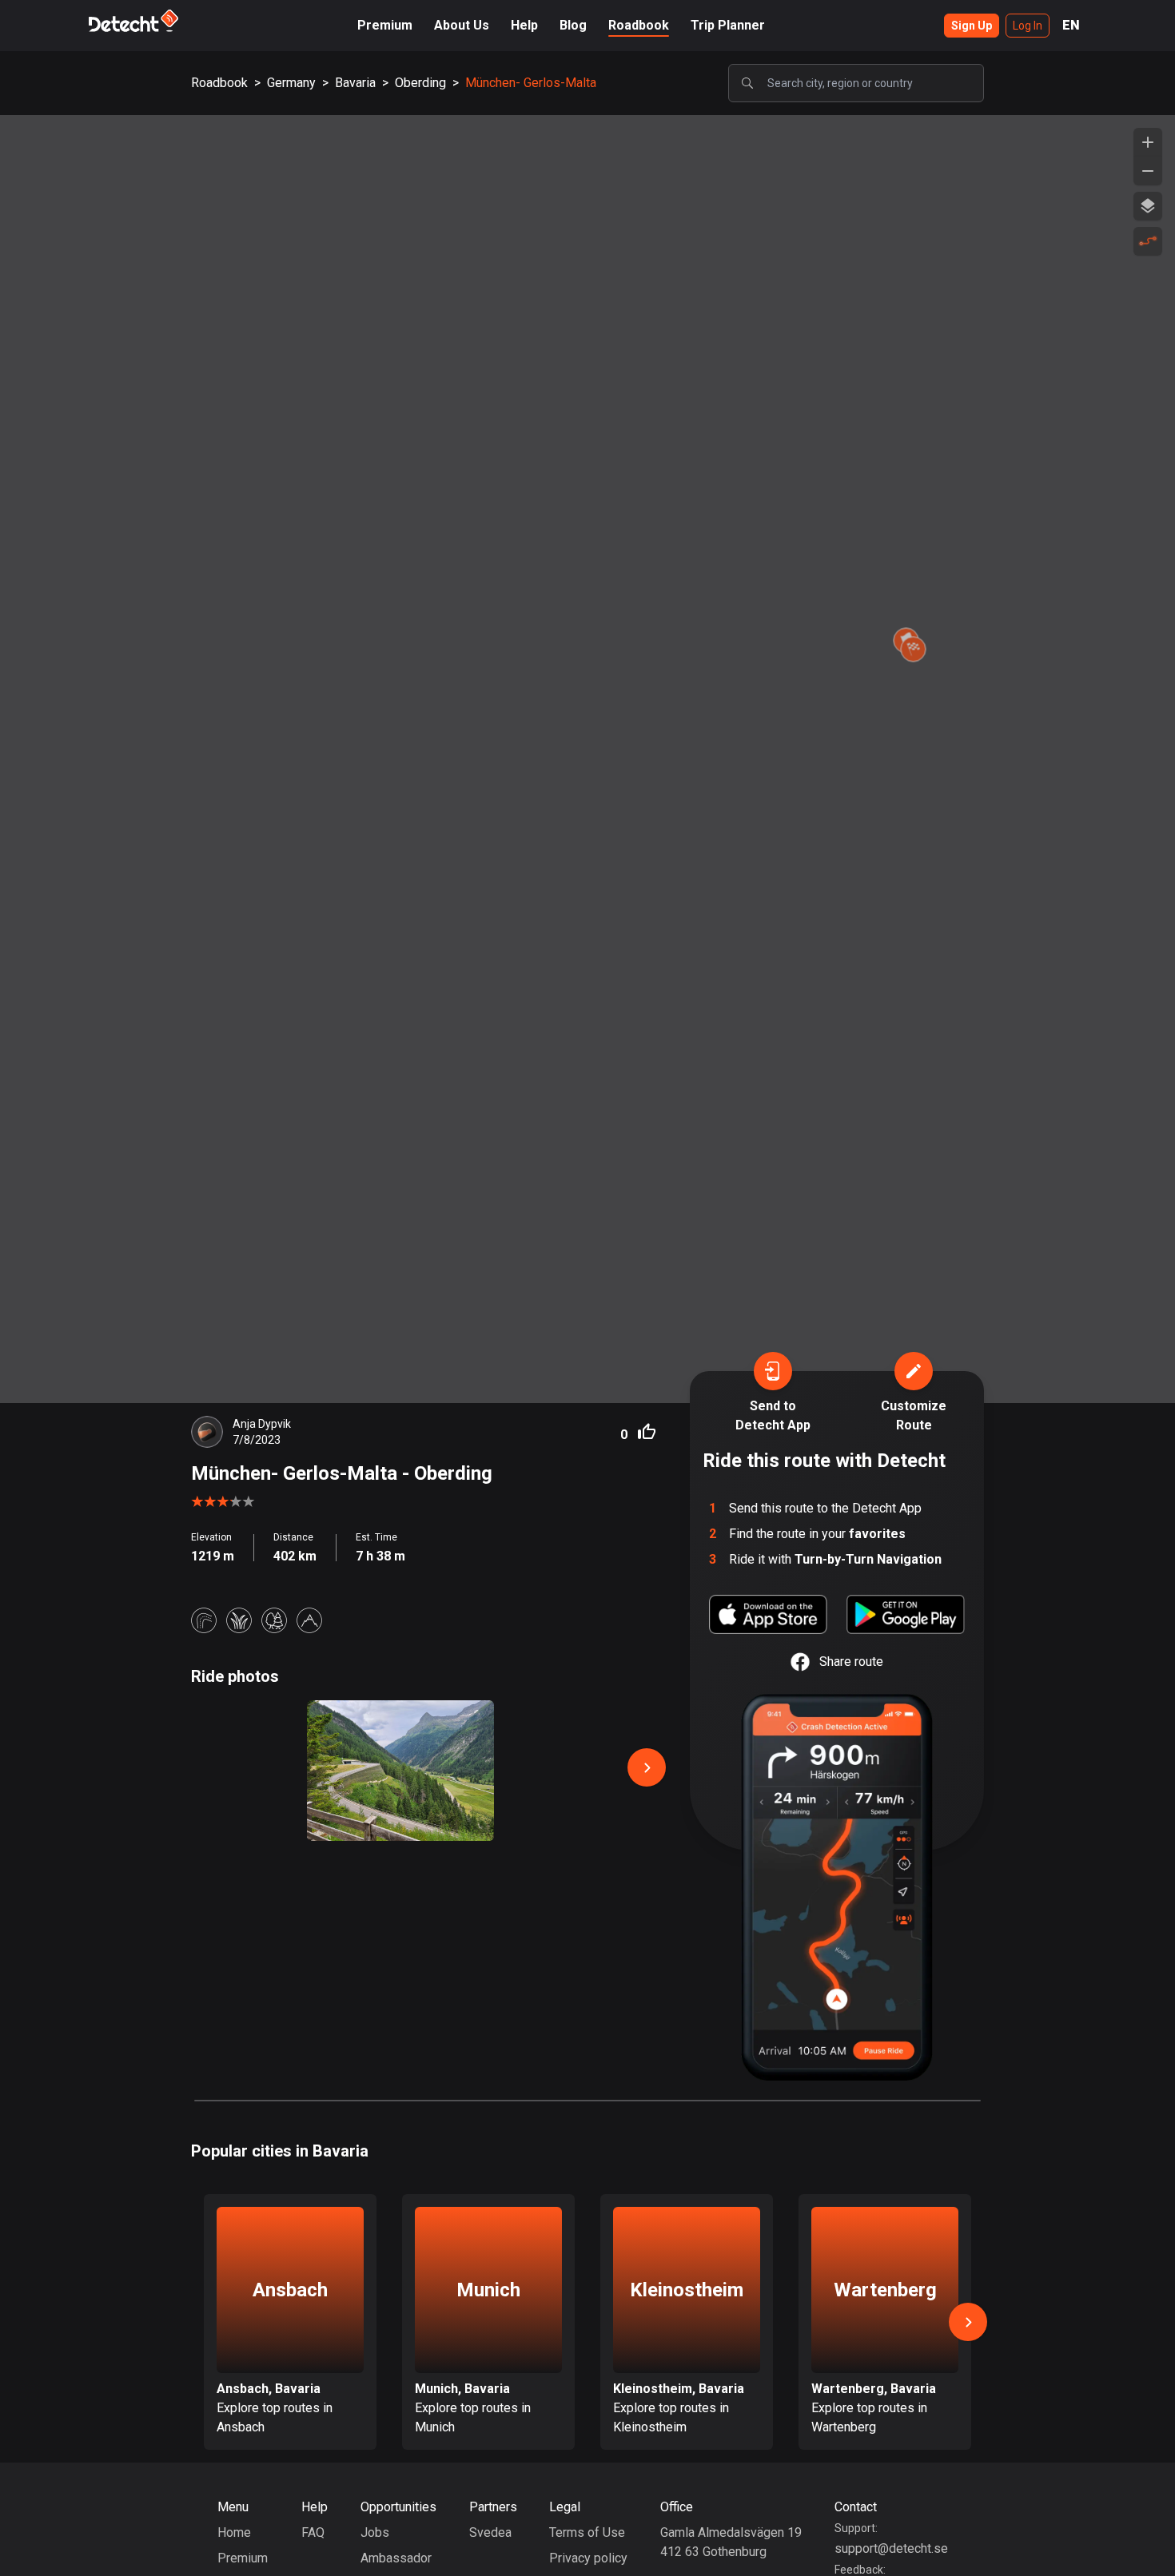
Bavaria (355, 83)
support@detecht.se (891, 2548)
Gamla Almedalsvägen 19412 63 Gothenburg (731, 2542)
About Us (462, 25)
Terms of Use (587, 2532)
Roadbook (639, 25)
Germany (291, 83)
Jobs (375, 2532)
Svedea (490, 2532)
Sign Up (972, 26)
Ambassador (396, 2558)
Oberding (420, 83)
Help (524, 25)
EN (1071, 25)
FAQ (313, 2532)
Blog (573, 25)
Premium (385, 25)
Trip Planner (728, 25)
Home (234, 2532)
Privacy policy (588, 2558)
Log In (1028, 26)
